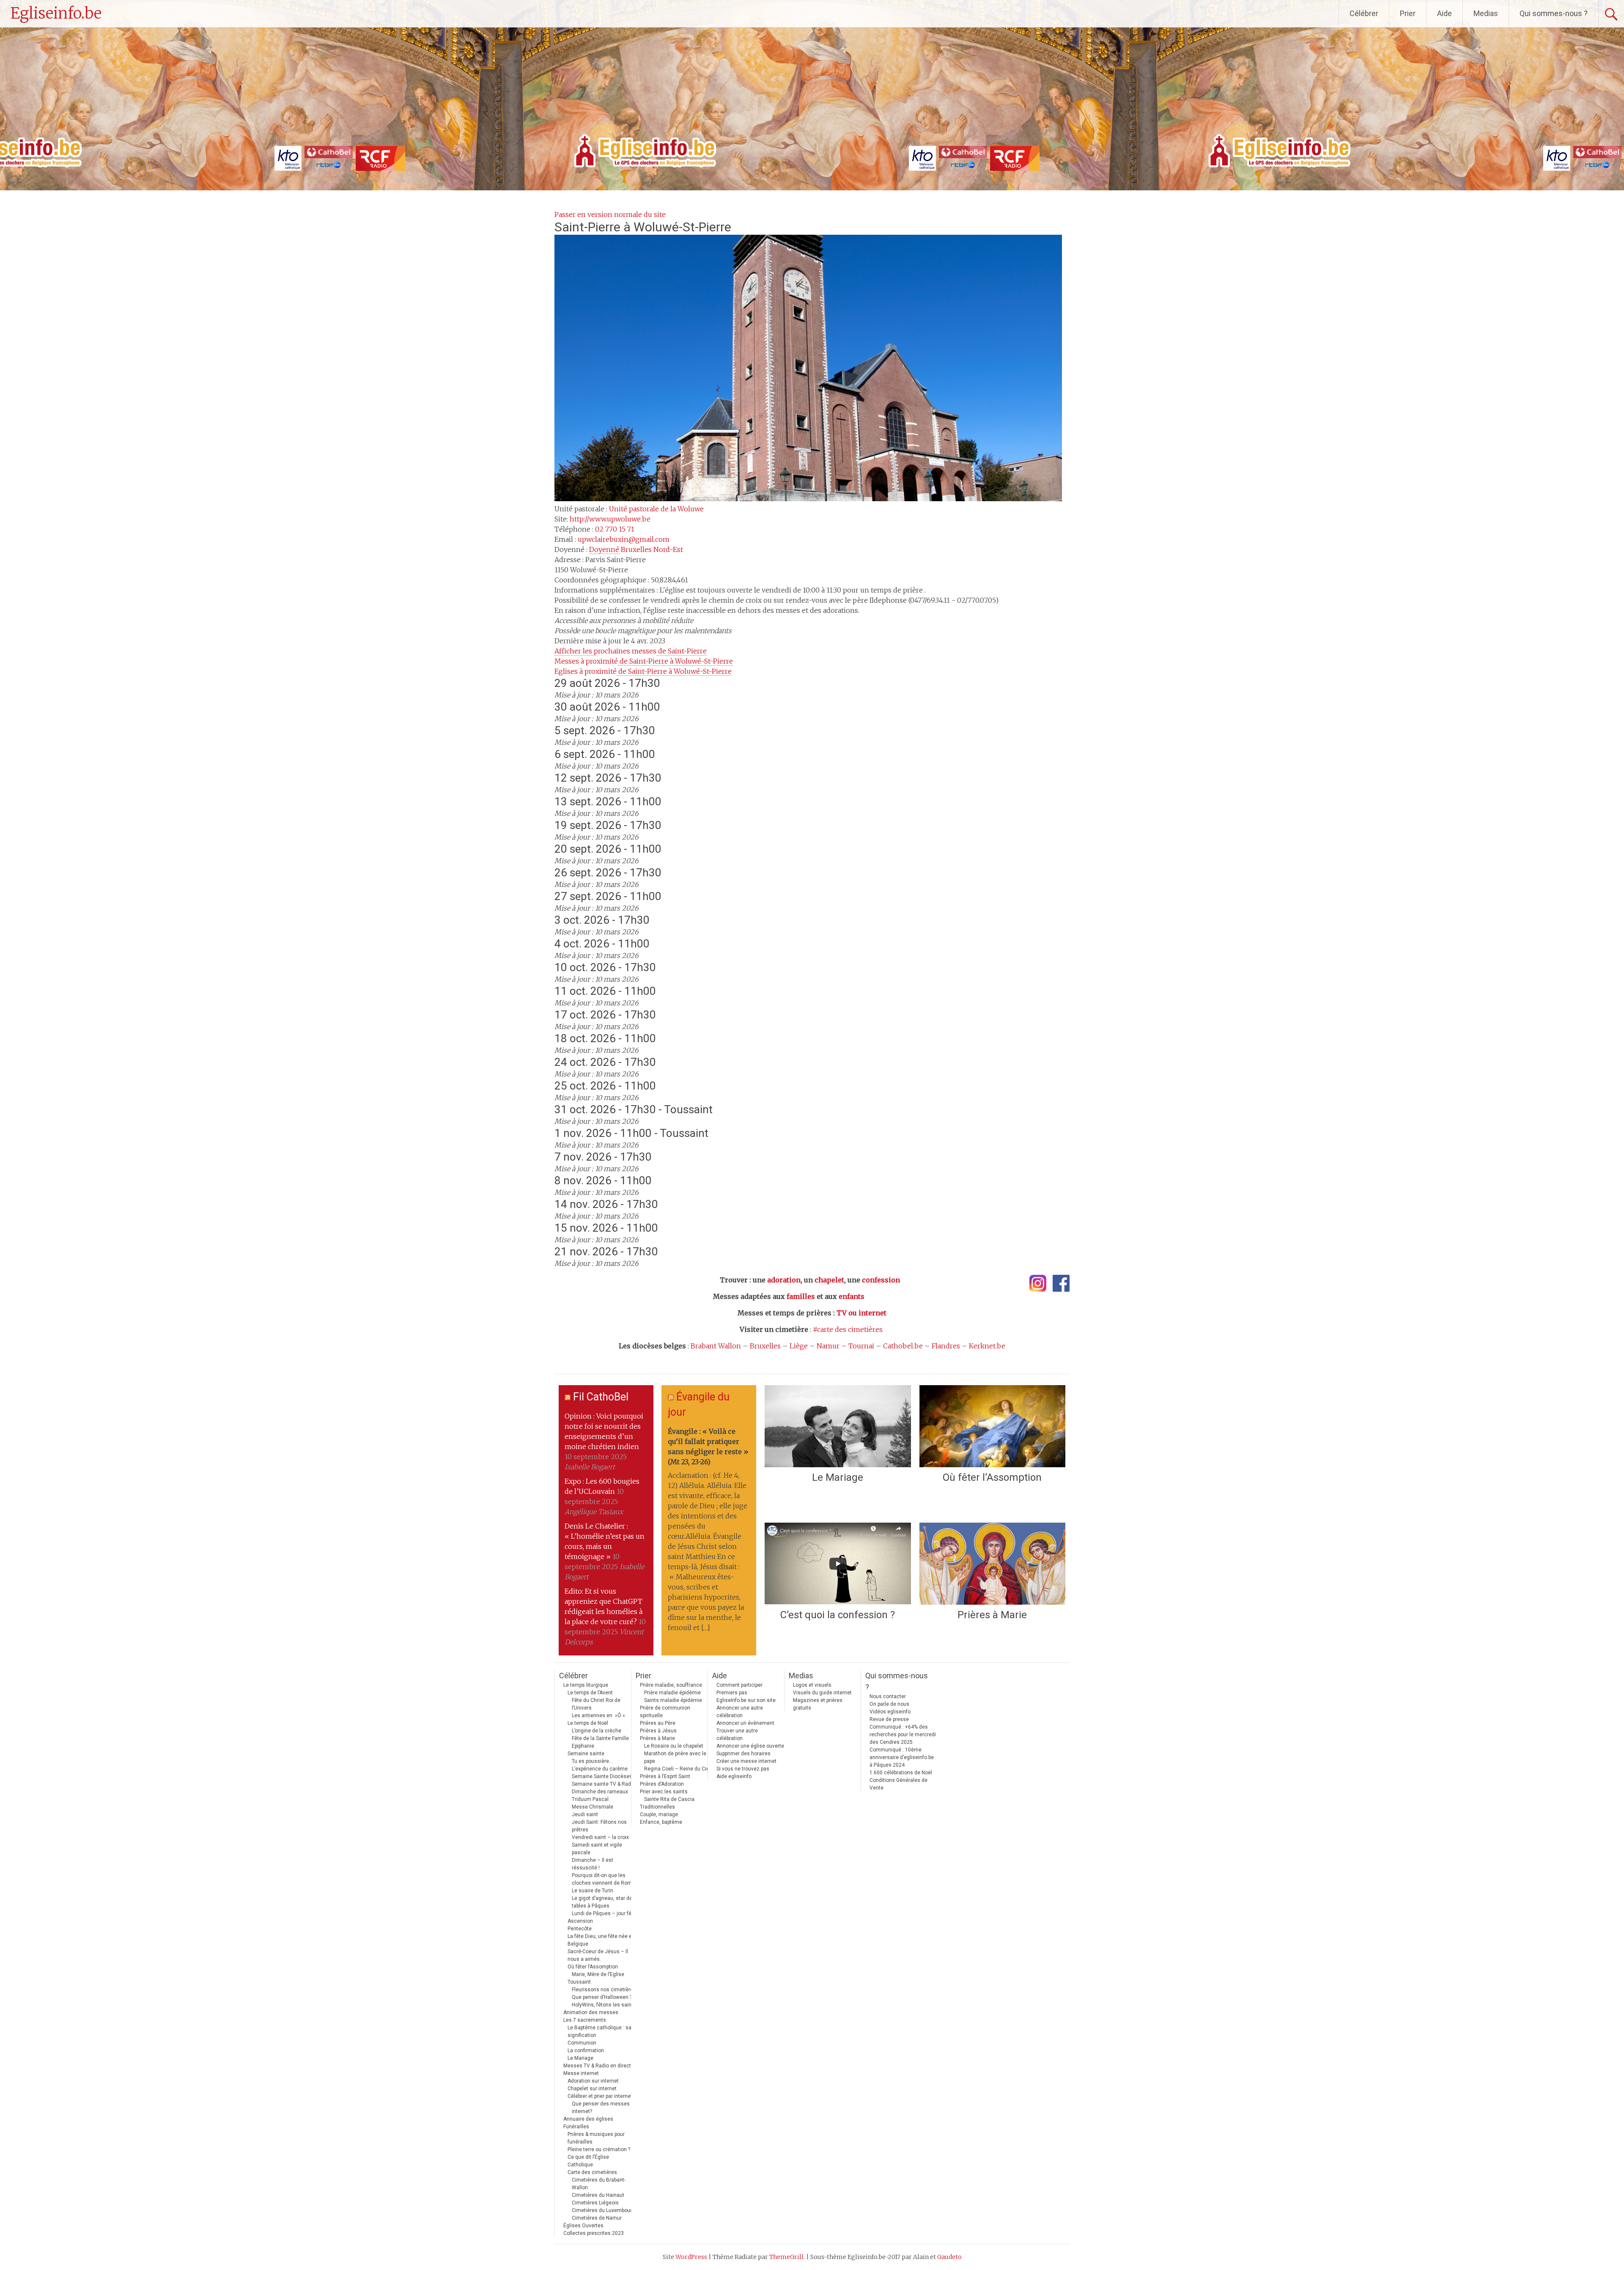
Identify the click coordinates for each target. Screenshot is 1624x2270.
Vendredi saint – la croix (600, 1837)
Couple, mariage (659, 1814)
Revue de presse (889, 1719)
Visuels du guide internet (822, 1693)
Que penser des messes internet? (601, 2108)
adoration (784, 1280)
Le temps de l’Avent (590, 1693)
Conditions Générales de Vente (898, 1784)
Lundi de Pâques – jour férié (605, 1913)
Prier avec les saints (664, 1792)
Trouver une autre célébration (737, 1735)
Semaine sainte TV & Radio (604, 1784)
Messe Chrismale (593, 1807)
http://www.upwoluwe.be (610, 519)
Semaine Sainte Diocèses (602, 1776)
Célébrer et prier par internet (600, 2096)
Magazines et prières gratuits (818, 1704)
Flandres (946, 1346)
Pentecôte (580, 1929)
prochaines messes (631, 651)
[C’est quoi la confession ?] (838, 1564)
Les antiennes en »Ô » (598, 1716)
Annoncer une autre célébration (740, 1712)
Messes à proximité (644, 661)
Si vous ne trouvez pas (743, 1769)
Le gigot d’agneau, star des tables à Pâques (604, 1902)
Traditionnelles (657, 1807)
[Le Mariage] (838, 1426)
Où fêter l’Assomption (992, 1477)
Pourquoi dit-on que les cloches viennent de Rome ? (605, 1879)
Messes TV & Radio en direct (597, 2066)
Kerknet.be (987, 1346)
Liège (799, 1346)
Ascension (580, 1921)
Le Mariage (838, 1477)
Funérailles (576, 2127)
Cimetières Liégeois (595, 2203)
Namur (828, 1346)
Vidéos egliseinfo (890, 1712)
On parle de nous (889, 1704)
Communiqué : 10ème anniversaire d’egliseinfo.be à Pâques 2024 (902, 1757)
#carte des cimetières (848, 1329)
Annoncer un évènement (745, 1723)
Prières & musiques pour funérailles (596, 2138)
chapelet (829, 1280)
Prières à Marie (992, 1615)
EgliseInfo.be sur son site (746, 1700)
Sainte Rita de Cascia (669, 1799)
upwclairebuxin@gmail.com (624, 539)
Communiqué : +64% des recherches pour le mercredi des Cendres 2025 (903, 1735)
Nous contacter (888, 1696)
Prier (1408, 13)
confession (881, 1280)
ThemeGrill (786, 2257)
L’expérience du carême (600, 1769)
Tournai (861, 1346)
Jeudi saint (585, 1814)
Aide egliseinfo (734, 1776)
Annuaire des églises (588, 2119)
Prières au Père (658, 1723)
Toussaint (579, 1982)
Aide (1444, 13)
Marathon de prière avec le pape (675, 1757)
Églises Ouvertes (583, 2226)
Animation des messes (591, 2012)
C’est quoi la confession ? (838, 1615)
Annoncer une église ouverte (750, 1746)
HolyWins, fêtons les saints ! (605, 2005)
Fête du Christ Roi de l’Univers (596, 1704)
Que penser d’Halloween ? (602, 1997)
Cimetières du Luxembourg (603, 2210)
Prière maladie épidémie (672, 1693)
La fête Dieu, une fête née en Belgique (601, 1940)
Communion (582, 2043)
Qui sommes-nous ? (1554, 13)
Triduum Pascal (590, 1799)
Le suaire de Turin (593, 1891)
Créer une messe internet (746, 1761)
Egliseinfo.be (56, 13)
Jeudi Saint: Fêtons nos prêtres (599, 1826)
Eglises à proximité (643, 671)
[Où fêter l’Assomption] (992, 1426)
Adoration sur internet (593, 2081)
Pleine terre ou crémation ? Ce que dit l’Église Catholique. (599, 2157)
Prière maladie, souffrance (671, 1685)
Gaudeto (949, 2257)
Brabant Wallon (716, 1346)
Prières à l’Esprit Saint (665, 1776)
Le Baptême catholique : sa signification (599, 2031)
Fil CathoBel (601, 1397)
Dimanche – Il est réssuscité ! (593, 1864)
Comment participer (739, 1685)
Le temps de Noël (588, 1723)
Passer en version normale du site (610, 214)
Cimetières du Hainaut (598, 2195)
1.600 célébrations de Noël (901, 1773)
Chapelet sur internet (592, 2089)
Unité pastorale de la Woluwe (656, 509)
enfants (852, 1296)
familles (801, 1296)
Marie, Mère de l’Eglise (598, 1974)
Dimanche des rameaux (600, 1792)
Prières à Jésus (658, 1731)
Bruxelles (765, 1346)
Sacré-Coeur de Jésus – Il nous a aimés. (598, 1955)
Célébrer (1364, 13)
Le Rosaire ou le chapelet (674, 1746)
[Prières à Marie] (992, 1564)
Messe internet (581, 2073)
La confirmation (586, 2050)
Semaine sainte (586, 1754)
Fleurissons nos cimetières (604, 1990)
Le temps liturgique (586, 1685)
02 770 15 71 (615, 529)
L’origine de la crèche (597, 1731)
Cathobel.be (903, 1346)
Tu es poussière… (592, 1761)
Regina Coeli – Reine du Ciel (677, 1769)
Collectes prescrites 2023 (594, 2233)
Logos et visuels (812, 1685)
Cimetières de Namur (597, 2218)
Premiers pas (732, 1693)
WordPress (691, 2257)
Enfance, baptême (661, 1822)
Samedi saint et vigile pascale (597, 1849)
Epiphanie (583, 1746)
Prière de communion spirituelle (665, 1712)
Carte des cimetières (592, 2172)
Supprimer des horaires (743, 1754)
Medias (1486, 13)
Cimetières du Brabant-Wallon (599, 2184)
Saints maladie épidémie (673, 1700)
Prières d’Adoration (662, 1784)
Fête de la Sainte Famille (600, 1738)
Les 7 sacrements (585, 2020)
